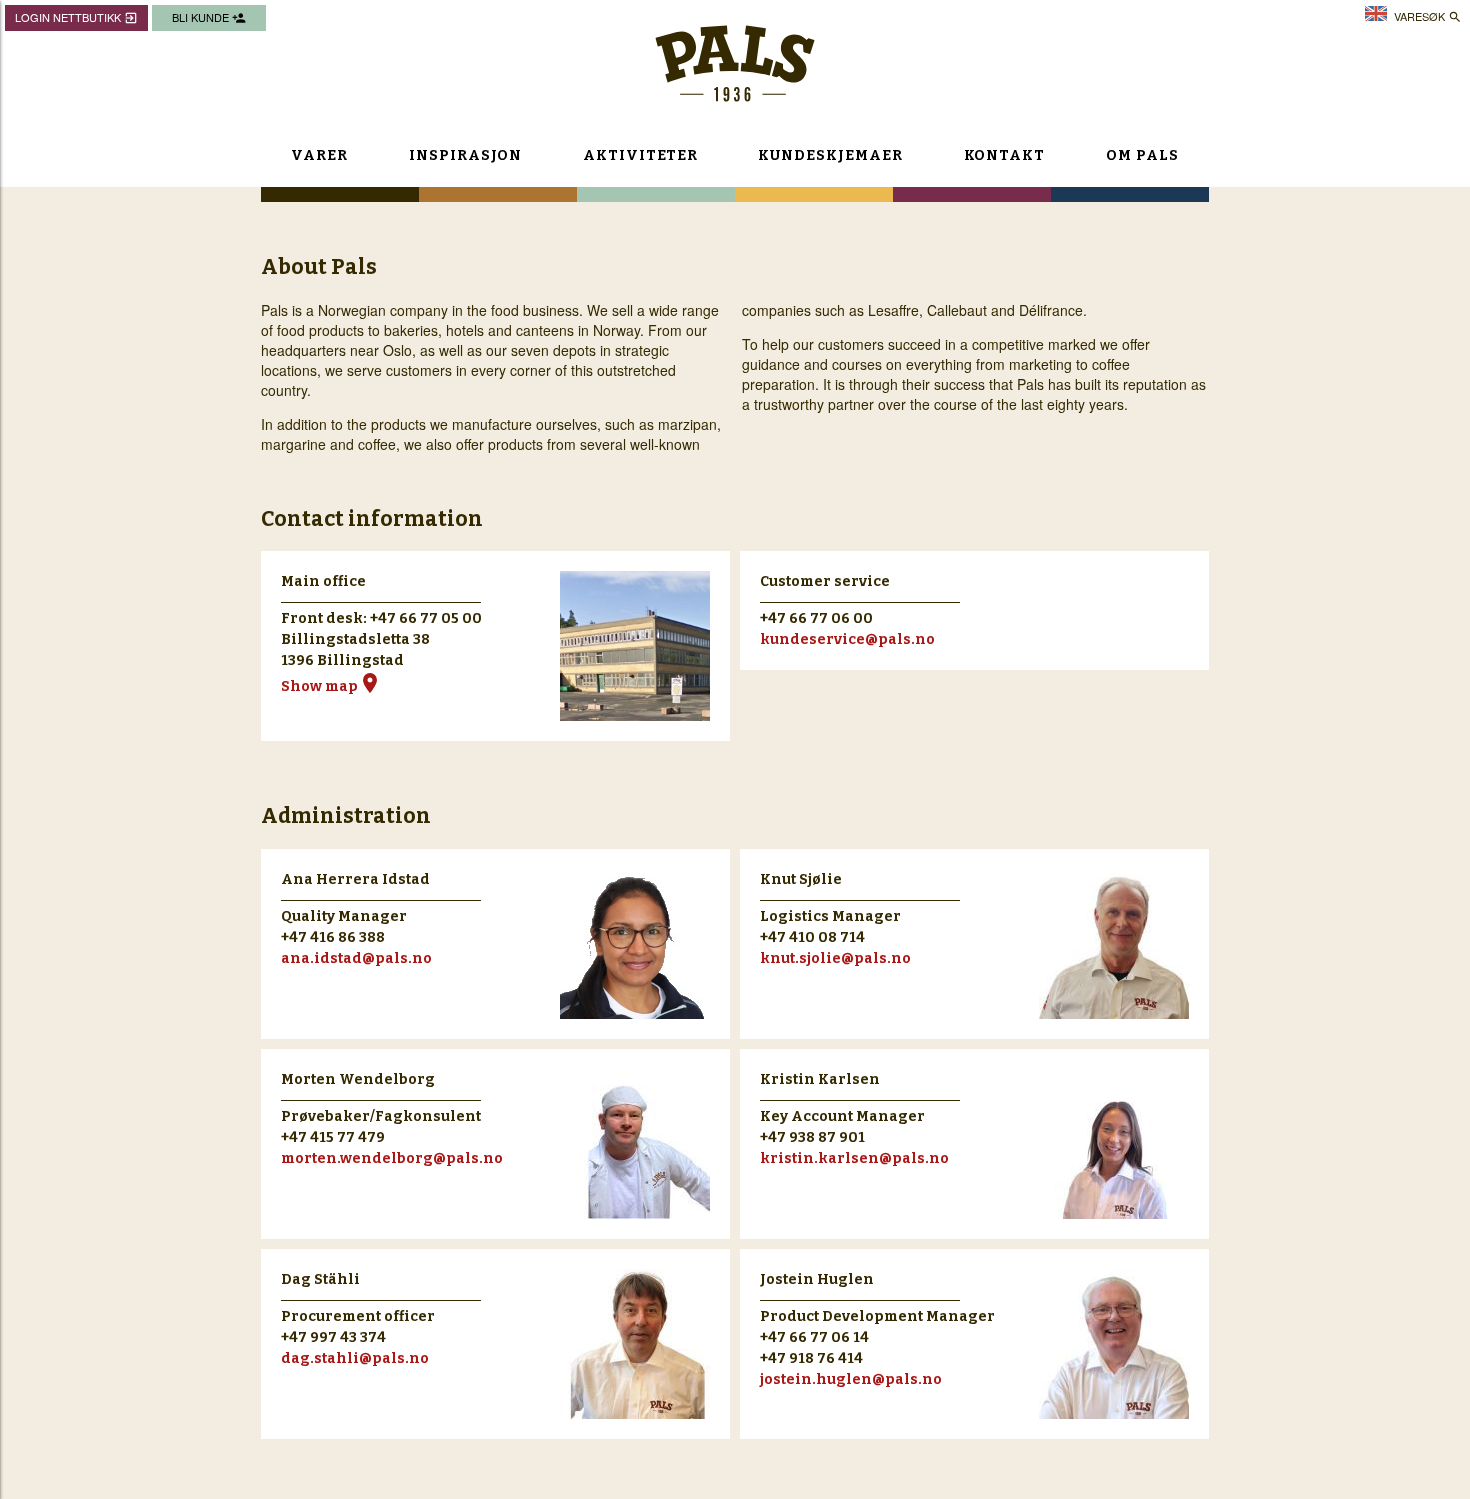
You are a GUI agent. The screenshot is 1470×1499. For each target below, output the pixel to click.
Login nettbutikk (76, 17)
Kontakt (1005, 155)
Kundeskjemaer (830, 155)
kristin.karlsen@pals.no (854, 1158)
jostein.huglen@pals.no (851, 1379)
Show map (331, 686)
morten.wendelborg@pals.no (392, 1158)
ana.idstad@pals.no (356, 958)
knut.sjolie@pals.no (835, 958)
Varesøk (1428, 16)
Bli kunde (209, 17)
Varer (319, 155)
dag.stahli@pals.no (355, 1358)
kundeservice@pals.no (847, 639)
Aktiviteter (640, 155)
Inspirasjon (465, 155)
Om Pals (1142, 155)
